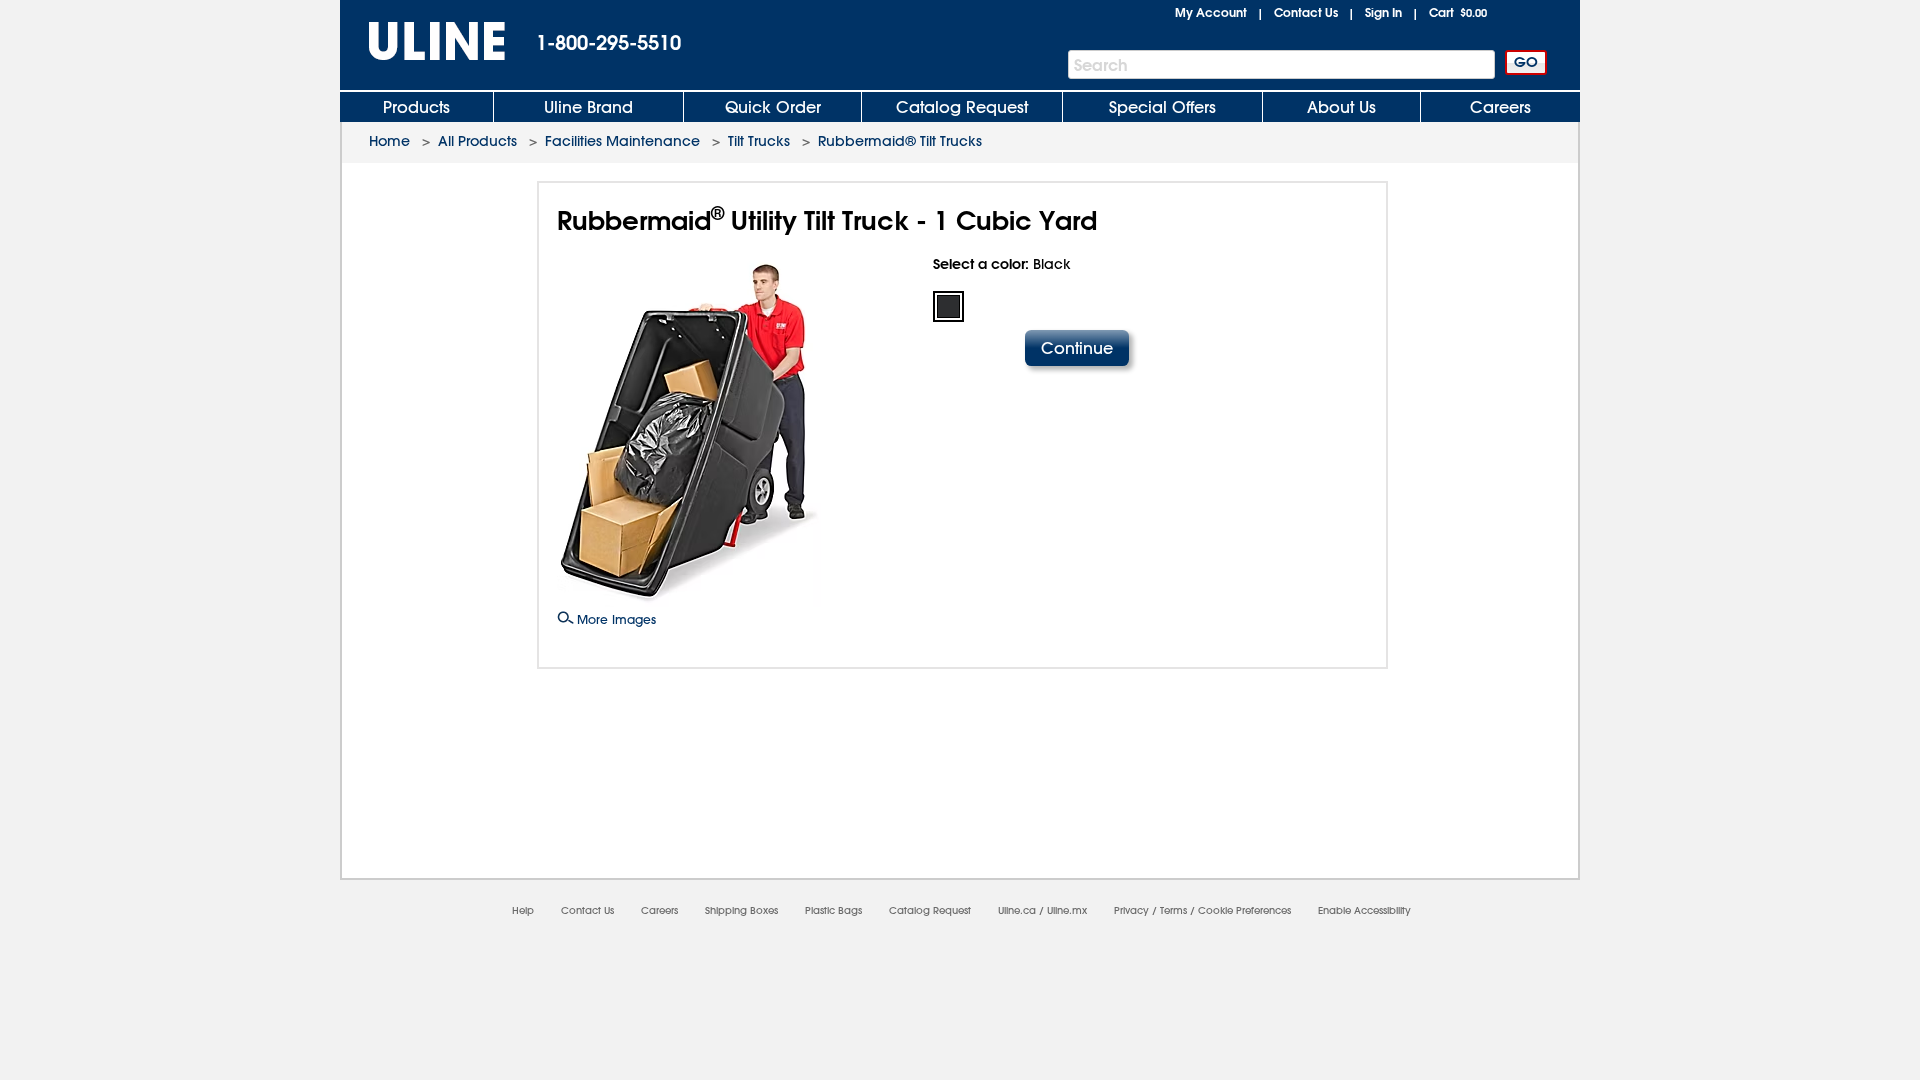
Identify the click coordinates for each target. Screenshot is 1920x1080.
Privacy (1131, 910)
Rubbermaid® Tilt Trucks (900, 141)
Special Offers (1162, 107)
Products (416, 107)
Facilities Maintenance (622, 141)
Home (389, 141)
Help (523, 910)
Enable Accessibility (1364, 910)
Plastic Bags (833, 910)
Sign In (1383, 12)
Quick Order (773, 107)
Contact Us (1306, 12)
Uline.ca (1017, 910)
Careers (1500, 107)
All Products (477, 141)
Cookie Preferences (1244, 910)
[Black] (948, 306)
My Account (1211, 12)
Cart (1458, 12)
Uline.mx (1067, 910)
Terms (1173, 910)
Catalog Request (962, 107)
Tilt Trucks (759, 141)
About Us (1341, 107)
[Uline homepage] (423, 41)
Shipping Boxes (741, 910)
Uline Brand (588, 107)
